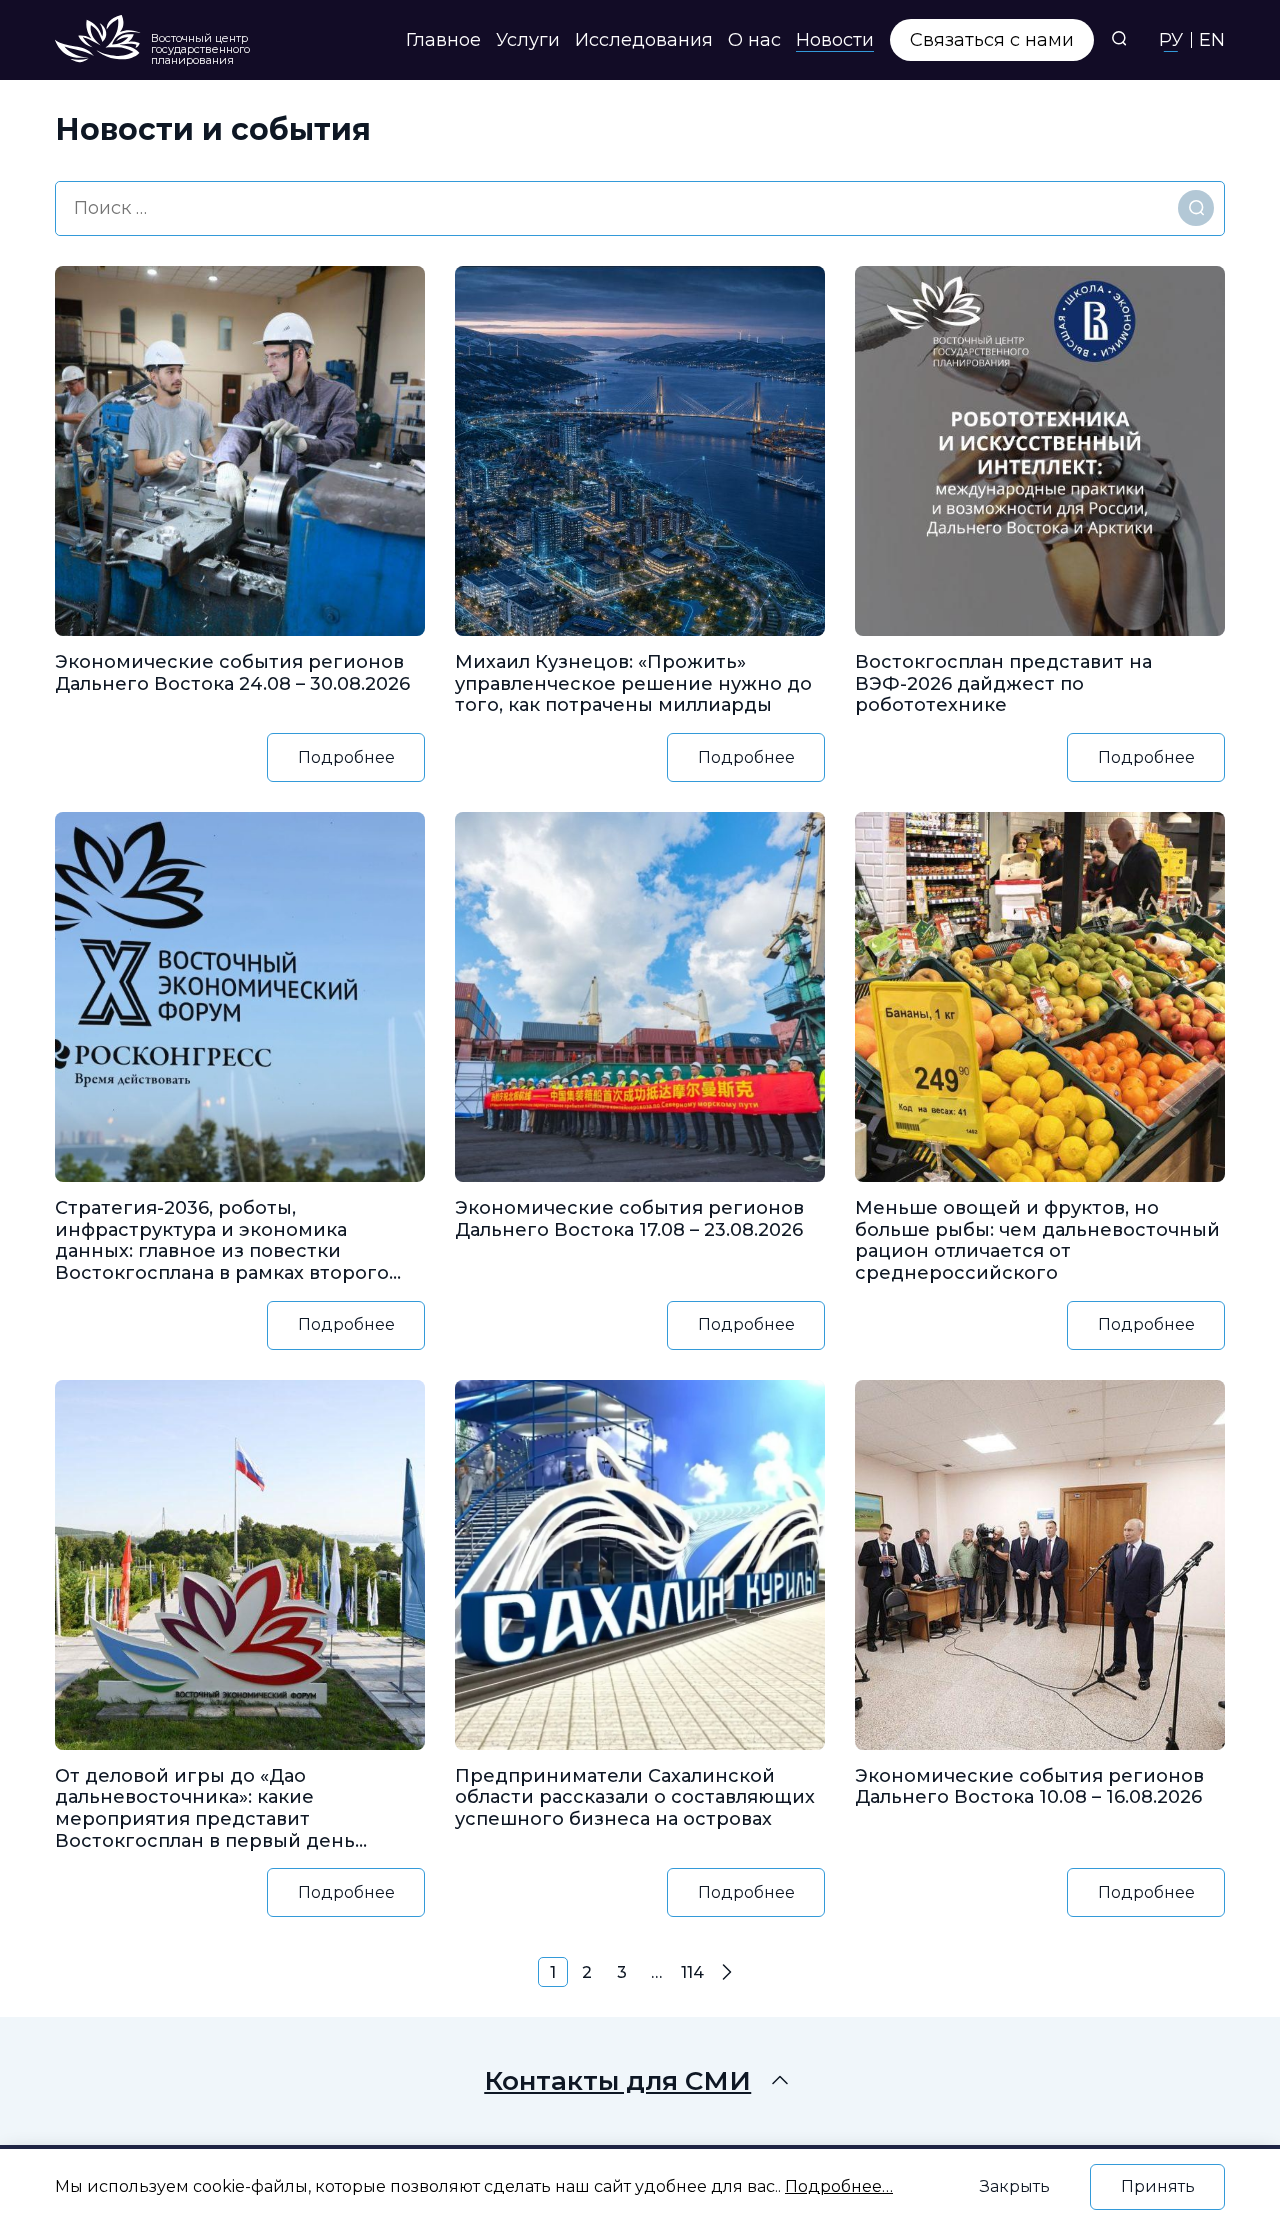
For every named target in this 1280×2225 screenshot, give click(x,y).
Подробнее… (839, 2186)
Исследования (644, 40)
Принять (1158, 2186)
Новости (835, 40)
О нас (754, 40)
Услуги (528, 40)
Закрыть (1015, 2186)
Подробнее (346, 757)
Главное (443, 40)
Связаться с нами (992, 40)
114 (692, 1972)
